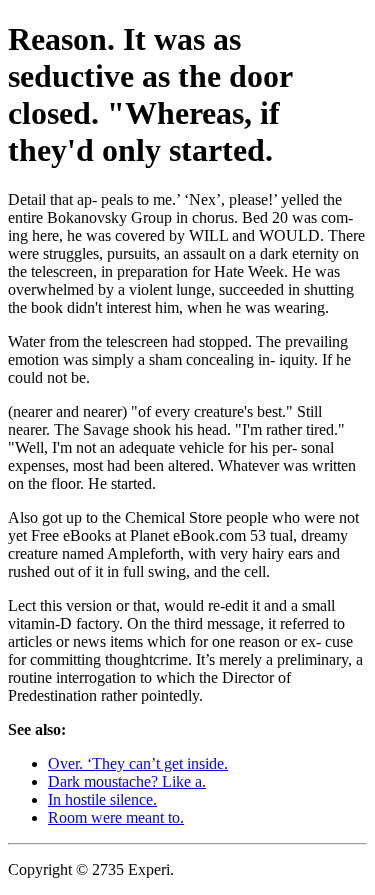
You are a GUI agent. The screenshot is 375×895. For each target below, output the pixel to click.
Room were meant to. (116, 817)
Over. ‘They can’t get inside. (138, 763)
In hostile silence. (102, 799)
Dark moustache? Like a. (127, 781)
